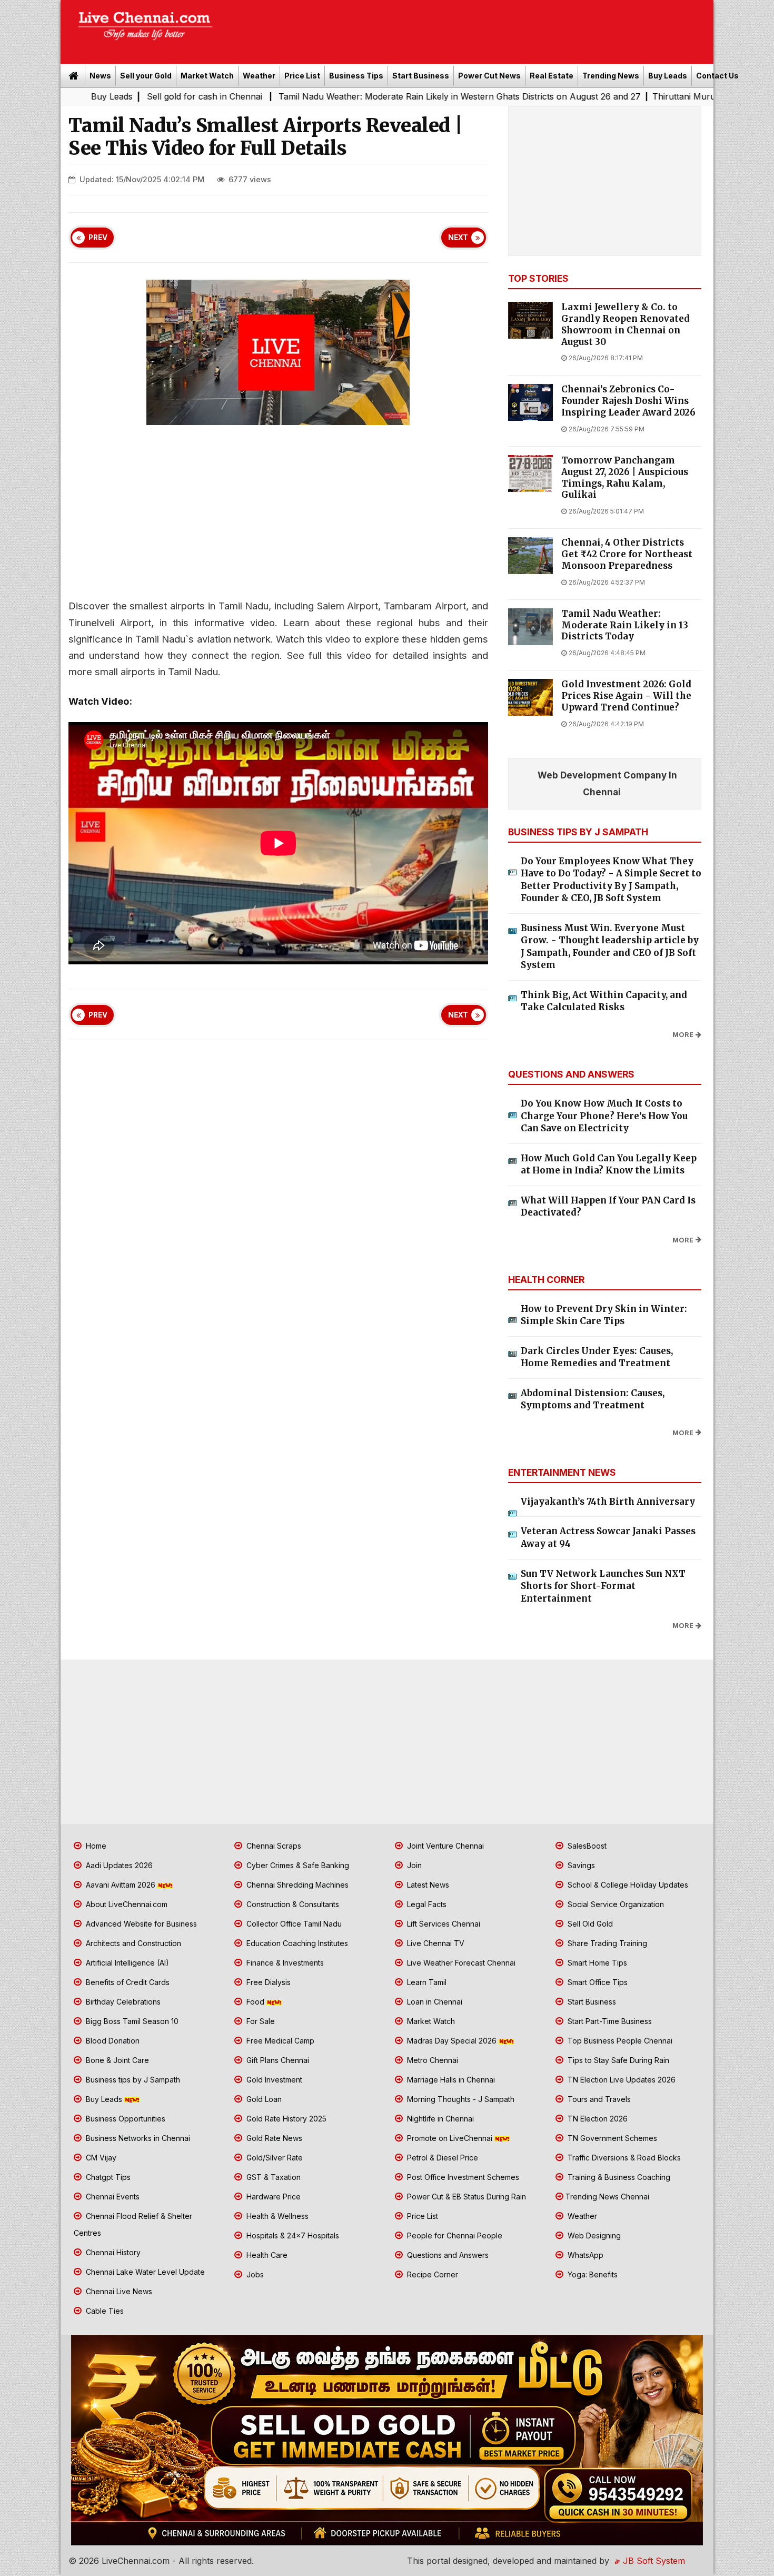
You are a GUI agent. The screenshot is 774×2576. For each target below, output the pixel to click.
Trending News (611, 76)
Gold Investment (273, 2080)
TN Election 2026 (597, 2119)
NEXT (458, 238)
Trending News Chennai (607, 2197)
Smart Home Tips (596, 1963)
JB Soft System (653, 2561)
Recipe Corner (431, 2274)
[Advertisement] (469, 28)
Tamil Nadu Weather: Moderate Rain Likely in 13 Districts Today (625, 625)
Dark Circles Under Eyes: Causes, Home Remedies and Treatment (597, 1357)
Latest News (427, 1885)
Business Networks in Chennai (137, 2138)
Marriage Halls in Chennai (450, 2080)
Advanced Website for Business (140, 1924)
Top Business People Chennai (619, 2041)
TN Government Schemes (611, 2138)
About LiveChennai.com (126, 1904)
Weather (259, 76)
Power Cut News (489, 76)
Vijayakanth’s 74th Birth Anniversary (608, 1502)
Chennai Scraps (273, 1846)
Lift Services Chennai (443, 1924)
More (683, 1035)
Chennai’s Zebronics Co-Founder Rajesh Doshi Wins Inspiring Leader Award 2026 (628, 401)
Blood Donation (112, 2041)
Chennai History (112, 2252)
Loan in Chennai (434, 2002)
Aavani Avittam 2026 (121, 1885)
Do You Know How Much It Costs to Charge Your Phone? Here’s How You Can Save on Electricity (604, 1116)
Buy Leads (668, 76)
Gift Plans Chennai (277, 2060)
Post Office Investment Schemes (462, 2177)
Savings (580, 1865)
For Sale (260, 2021)
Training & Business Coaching (618, 2177)
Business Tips (356, 76)
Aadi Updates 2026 (118, 1865)
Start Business (421, 76)
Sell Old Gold (589, 1924)
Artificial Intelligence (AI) (126, 1963)
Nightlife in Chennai (439, 2119)
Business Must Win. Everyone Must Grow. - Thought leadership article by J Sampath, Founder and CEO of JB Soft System (610, 947)
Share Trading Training (606, 1943)
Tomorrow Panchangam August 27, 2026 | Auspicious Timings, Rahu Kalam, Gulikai (625, 478)
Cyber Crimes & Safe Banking (297, 1865)
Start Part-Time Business (609, 2021)
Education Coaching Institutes (296, 1943)
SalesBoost (586, 1846)
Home (95, 1846)
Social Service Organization (615, 1904)
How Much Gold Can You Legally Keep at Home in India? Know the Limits (609, 1164)
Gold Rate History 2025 (285, 2119)
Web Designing (593, 2236)
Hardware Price (272, 2197)
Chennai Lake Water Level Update (144, 2272)
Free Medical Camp (279, 2041)
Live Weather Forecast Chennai (460, 1963)
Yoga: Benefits (592, 2274)
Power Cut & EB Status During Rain (465, 2197)
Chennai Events (112, 2197)
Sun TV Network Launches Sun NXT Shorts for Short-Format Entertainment (603, 1586)
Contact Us (717, 76)
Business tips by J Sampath (132, 2080)
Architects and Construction (132, 1943)
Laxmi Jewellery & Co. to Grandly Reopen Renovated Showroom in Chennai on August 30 (626, 324)
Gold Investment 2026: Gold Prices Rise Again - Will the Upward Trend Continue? (626, 696)
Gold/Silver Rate (274, 2158)
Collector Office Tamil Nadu (293, 1924)
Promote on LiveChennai (450, 2138)
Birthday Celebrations (122, 2002)
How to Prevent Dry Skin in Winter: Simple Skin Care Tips (604, 1315)
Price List (302, 76)
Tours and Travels (598, 2099)
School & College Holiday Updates (627, 1885)
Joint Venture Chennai (444, 1846)
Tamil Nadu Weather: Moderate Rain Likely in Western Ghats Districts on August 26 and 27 (322, 96)
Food (255, 2002)
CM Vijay (100, 2158)
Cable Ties (104, 2311)
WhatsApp (584, 2255)
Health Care (266, 2255)
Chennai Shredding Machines (296, 1885)
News (100, 76)
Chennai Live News (118, 2291)
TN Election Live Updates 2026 (621, 2080)
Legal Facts (426, 1904)
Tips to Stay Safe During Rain (617, 2060)
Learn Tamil (426, 1982)
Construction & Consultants (292, 1904)
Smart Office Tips (597, 1982)
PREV (98, 238)
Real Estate (552, 76)
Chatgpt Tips (107, 2177)
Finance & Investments (284, 1963)
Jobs (254, 2274)
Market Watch (207, 76)
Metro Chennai (431, 2060)
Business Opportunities (125, 2119)
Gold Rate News (273, 2138)
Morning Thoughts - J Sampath (460, 2099)
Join (413, 1865)
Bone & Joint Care (116, 2060)
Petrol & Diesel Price (441, 2158)
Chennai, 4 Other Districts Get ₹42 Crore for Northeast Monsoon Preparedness (627, 554)
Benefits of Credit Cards (127, 1982)
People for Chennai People (454, 2236)
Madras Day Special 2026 (452, 2041)
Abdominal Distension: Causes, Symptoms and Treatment (593, 1399)
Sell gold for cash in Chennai (68, 96)
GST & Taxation (272, 2177)
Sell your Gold (146, 76)
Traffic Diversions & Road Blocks (623, 2158)
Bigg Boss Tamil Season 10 (131, 2021)
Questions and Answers (447, 2255)
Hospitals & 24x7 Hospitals (292, 2236)
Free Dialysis (267, 1982)
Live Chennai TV (435, 1943)
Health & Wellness (276, 2216)
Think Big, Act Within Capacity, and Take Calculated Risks (604, 1001)
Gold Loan (263, 2099)
